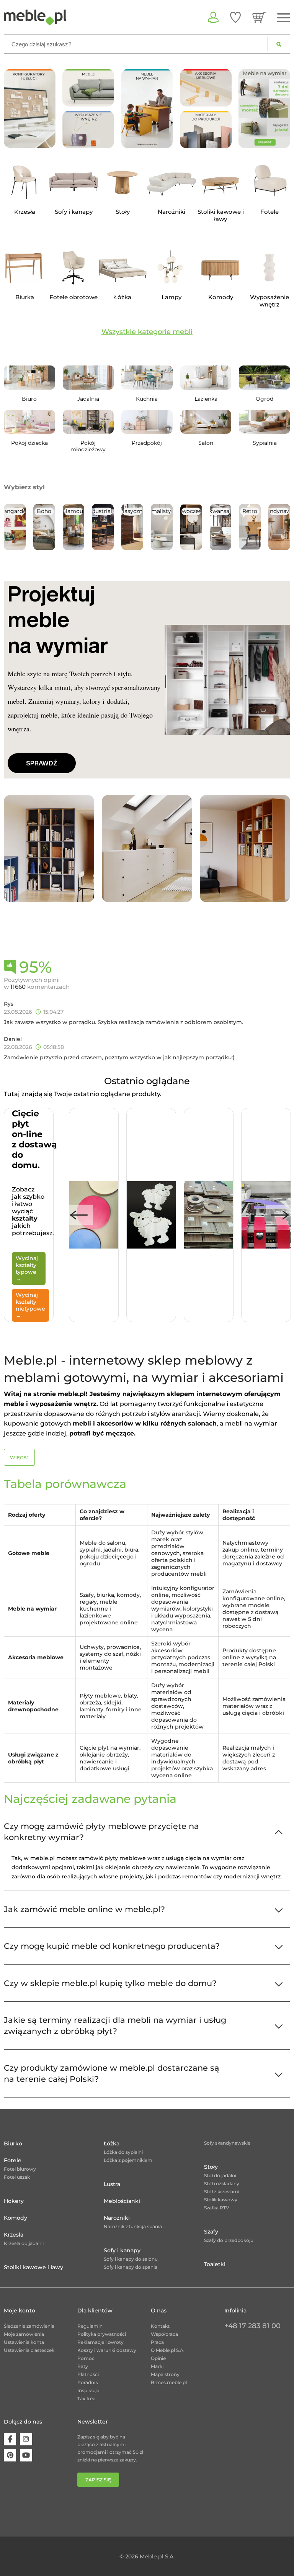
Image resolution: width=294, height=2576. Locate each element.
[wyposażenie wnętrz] (88, 129)
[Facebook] (10, 2439)
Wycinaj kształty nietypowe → (30, 1305)
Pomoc (86, 2358)
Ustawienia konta (24, 2342)
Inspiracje (88, 2390)
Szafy (211, 2232)
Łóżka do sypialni (123, 2152)
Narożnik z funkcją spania (133, 2226)
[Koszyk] (259, 17)
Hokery (14, 2201)
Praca (157, 2342)
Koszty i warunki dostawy (107, 2350)
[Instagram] (26, 2439)
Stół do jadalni (220, 2175)
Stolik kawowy (221, 2200)
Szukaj (279, 44)
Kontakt (160, 2326)
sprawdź (42, 763)
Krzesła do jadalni (24, 2243)
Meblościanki (122, 2201)
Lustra (112, 2184)
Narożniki (117, 2218)
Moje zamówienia (24, 2334)
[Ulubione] (235, 17)
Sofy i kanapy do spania (131, 2267)
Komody (16, 2218)
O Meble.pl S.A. (168, 2350)
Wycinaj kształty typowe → (27, 1268)
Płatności (88, 2374)
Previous (79, 1215)
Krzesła (14, 2235)
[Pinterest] (10, 2455)
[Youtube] (26, 2455)
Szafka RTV (217, 2208)
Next (280, 1215)
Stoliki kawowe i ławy (33, 2267)
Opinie (158, 2358)
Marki (157, 2366)
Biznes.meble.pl (169, 2382)
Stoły (211, 2167)
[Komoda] (147, 848)
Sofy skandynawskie (227, 2143)
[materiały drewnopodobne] (206, 129)
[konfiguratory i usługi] (30, 108)
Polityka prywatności (102, 2334)
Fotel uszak (17, 2177)
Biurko (13, 2143)
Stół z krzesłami (222, 2192)
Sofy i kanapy (122, 2250)
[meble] (88, 87)
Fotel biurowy (20, 2169)
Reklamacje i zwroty (100, 2342)
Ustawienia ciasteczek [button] (29, 2350)
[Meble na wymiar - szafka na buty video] (147, 108)
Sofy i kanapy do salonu (131, 2259)
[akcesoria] (206, 87)
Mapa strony (165, 2374)
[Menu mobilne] (284, 18)
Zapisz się (98, 2480)
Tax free (86, 2398)
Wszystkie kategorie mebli (147, 332)
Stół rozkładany (222, 2184)
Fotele (13, 2160)
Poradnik (88, 2382)
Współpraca (164, 2334)
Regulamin (90, 2326)
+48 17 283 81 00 (252, 2326)
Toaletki (215, 2264)
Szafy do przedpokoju (229, 2240)
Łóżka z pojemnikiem (128, 2160)
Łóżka (112, 2143)
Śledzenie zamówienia (29, 2326)
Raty (83, 2366)
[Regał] (49, 848)
